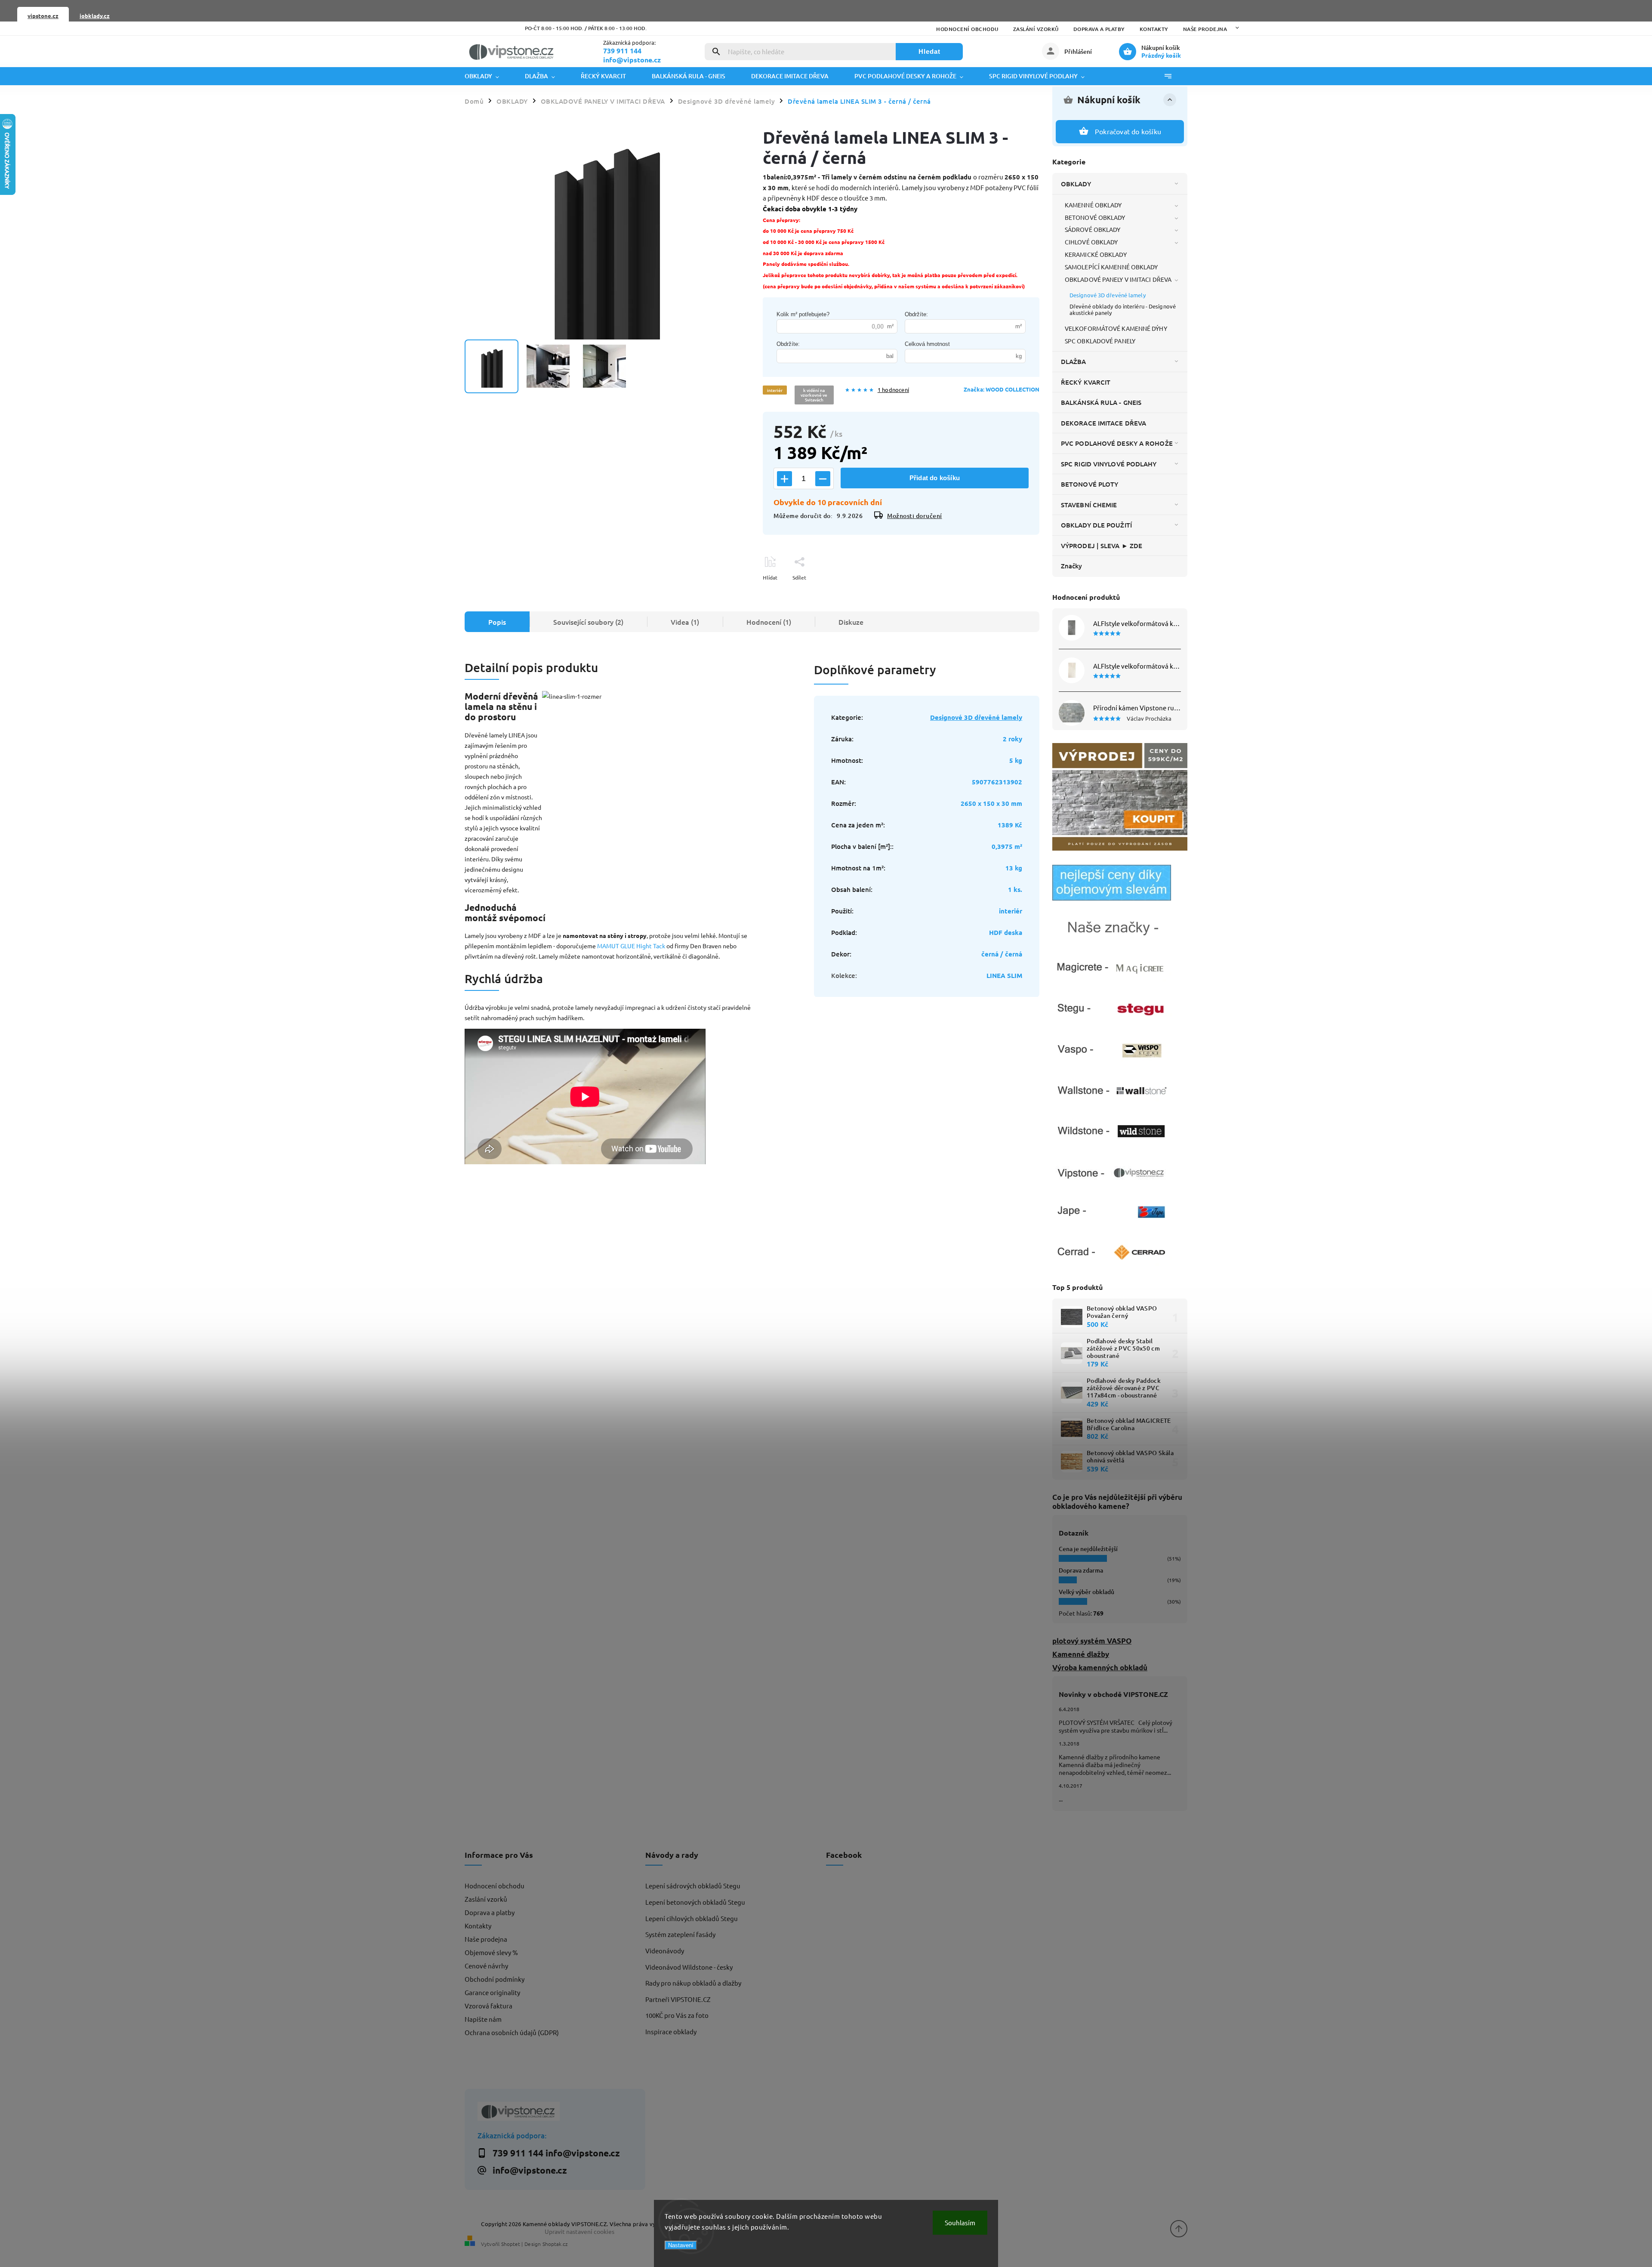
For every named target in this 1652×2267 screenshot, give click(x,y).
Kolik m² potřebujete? (803, 314)
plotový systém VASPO (1092, 1641)
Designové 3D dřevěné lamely (1108, 295)
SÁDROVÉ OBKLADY (1093, 229)
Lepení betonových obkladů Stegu (695, 1902)
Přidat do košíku (935, 478)
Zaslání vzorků (1036, 29)
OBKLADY (1076, 184)
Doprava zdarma (1081, 1570)
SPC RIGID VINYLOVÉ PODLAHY (1109, 464)
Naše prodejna (1205, 29)
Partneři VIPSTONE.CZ (678, 1999)
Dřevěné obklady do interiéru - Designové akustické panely (1123, 309)
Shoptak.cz (555, 2244)
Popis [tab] (497, 622)
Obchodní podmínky (495, 1979)
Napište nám (483, 2019)
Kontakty (1154, 29)
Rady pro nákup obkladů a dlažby (693, 1983)
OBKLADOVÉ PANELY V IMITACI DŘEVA (1118, 279)
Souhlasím (960, 2222)
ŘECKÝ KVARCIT (1086, 382)
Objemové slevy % (491, 1952)
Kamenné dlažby (1081, 1654)
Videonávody (665, 1951)
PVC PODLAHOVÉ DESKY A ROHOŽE (1117, 443)
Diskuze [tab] (851, 622)
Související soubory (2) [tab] (588, 622)
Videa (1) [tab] (685, 622)
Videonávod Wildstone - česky (689, 1967)
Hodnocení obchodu (967, 29)
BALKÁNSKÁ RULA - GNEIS (1101, 402)
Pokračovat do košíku (1128, 131)
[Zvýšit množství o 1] (784, 479)
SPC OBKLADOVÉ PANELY (1100, 341)
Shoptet (511, 2244)
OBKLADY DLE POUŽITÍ (1096, 525)
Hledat (929, 51)
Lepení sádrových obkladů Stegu (693, 1886)
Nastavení (681, 2245)
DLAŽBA (1074, 361)
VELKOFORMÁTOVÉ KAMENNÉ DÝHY (1116, 328)
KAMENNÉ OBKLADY (1093, 205)
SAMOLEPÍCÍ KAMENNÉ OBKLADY (1111, 267)
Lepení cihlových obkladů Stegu (692, 1918)
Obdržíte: (916, 314)
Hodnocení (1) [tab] (769, 622)
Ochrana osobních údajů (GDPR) (512, 2032)
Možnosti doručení (915, 516)
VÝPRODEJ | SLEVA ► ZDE (1102, 546)
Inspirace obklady (671, 2031)
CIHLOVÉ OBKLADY (1091, 242)
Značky (1072, 566)
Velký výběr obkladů (1086, 1592)
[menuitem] (488, 76)
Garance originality (492, 1992)
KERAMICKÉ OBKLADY (1096, 254)
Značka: (1002, 389)
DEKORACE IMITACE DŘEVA (1103, 423)
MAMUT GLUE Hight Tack (631, 946)
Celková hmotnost (927, 344)
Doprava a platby (1099, 29)
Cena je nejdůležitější (1088, 1549)
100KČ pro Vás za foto (677, 2015)
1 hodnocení (893, 390)
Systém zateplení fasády (680, 1934)
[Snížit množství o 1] (823, 479)
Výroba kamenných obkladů (1100, 1667)
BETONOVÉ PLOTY (1090, 484)
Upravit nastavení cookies (579, 2231)
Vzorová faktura (489, 2006)
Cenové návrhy (486, 1966)
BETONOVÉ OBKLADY (1095, 217)
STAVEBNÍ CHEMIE (1089, 505)
